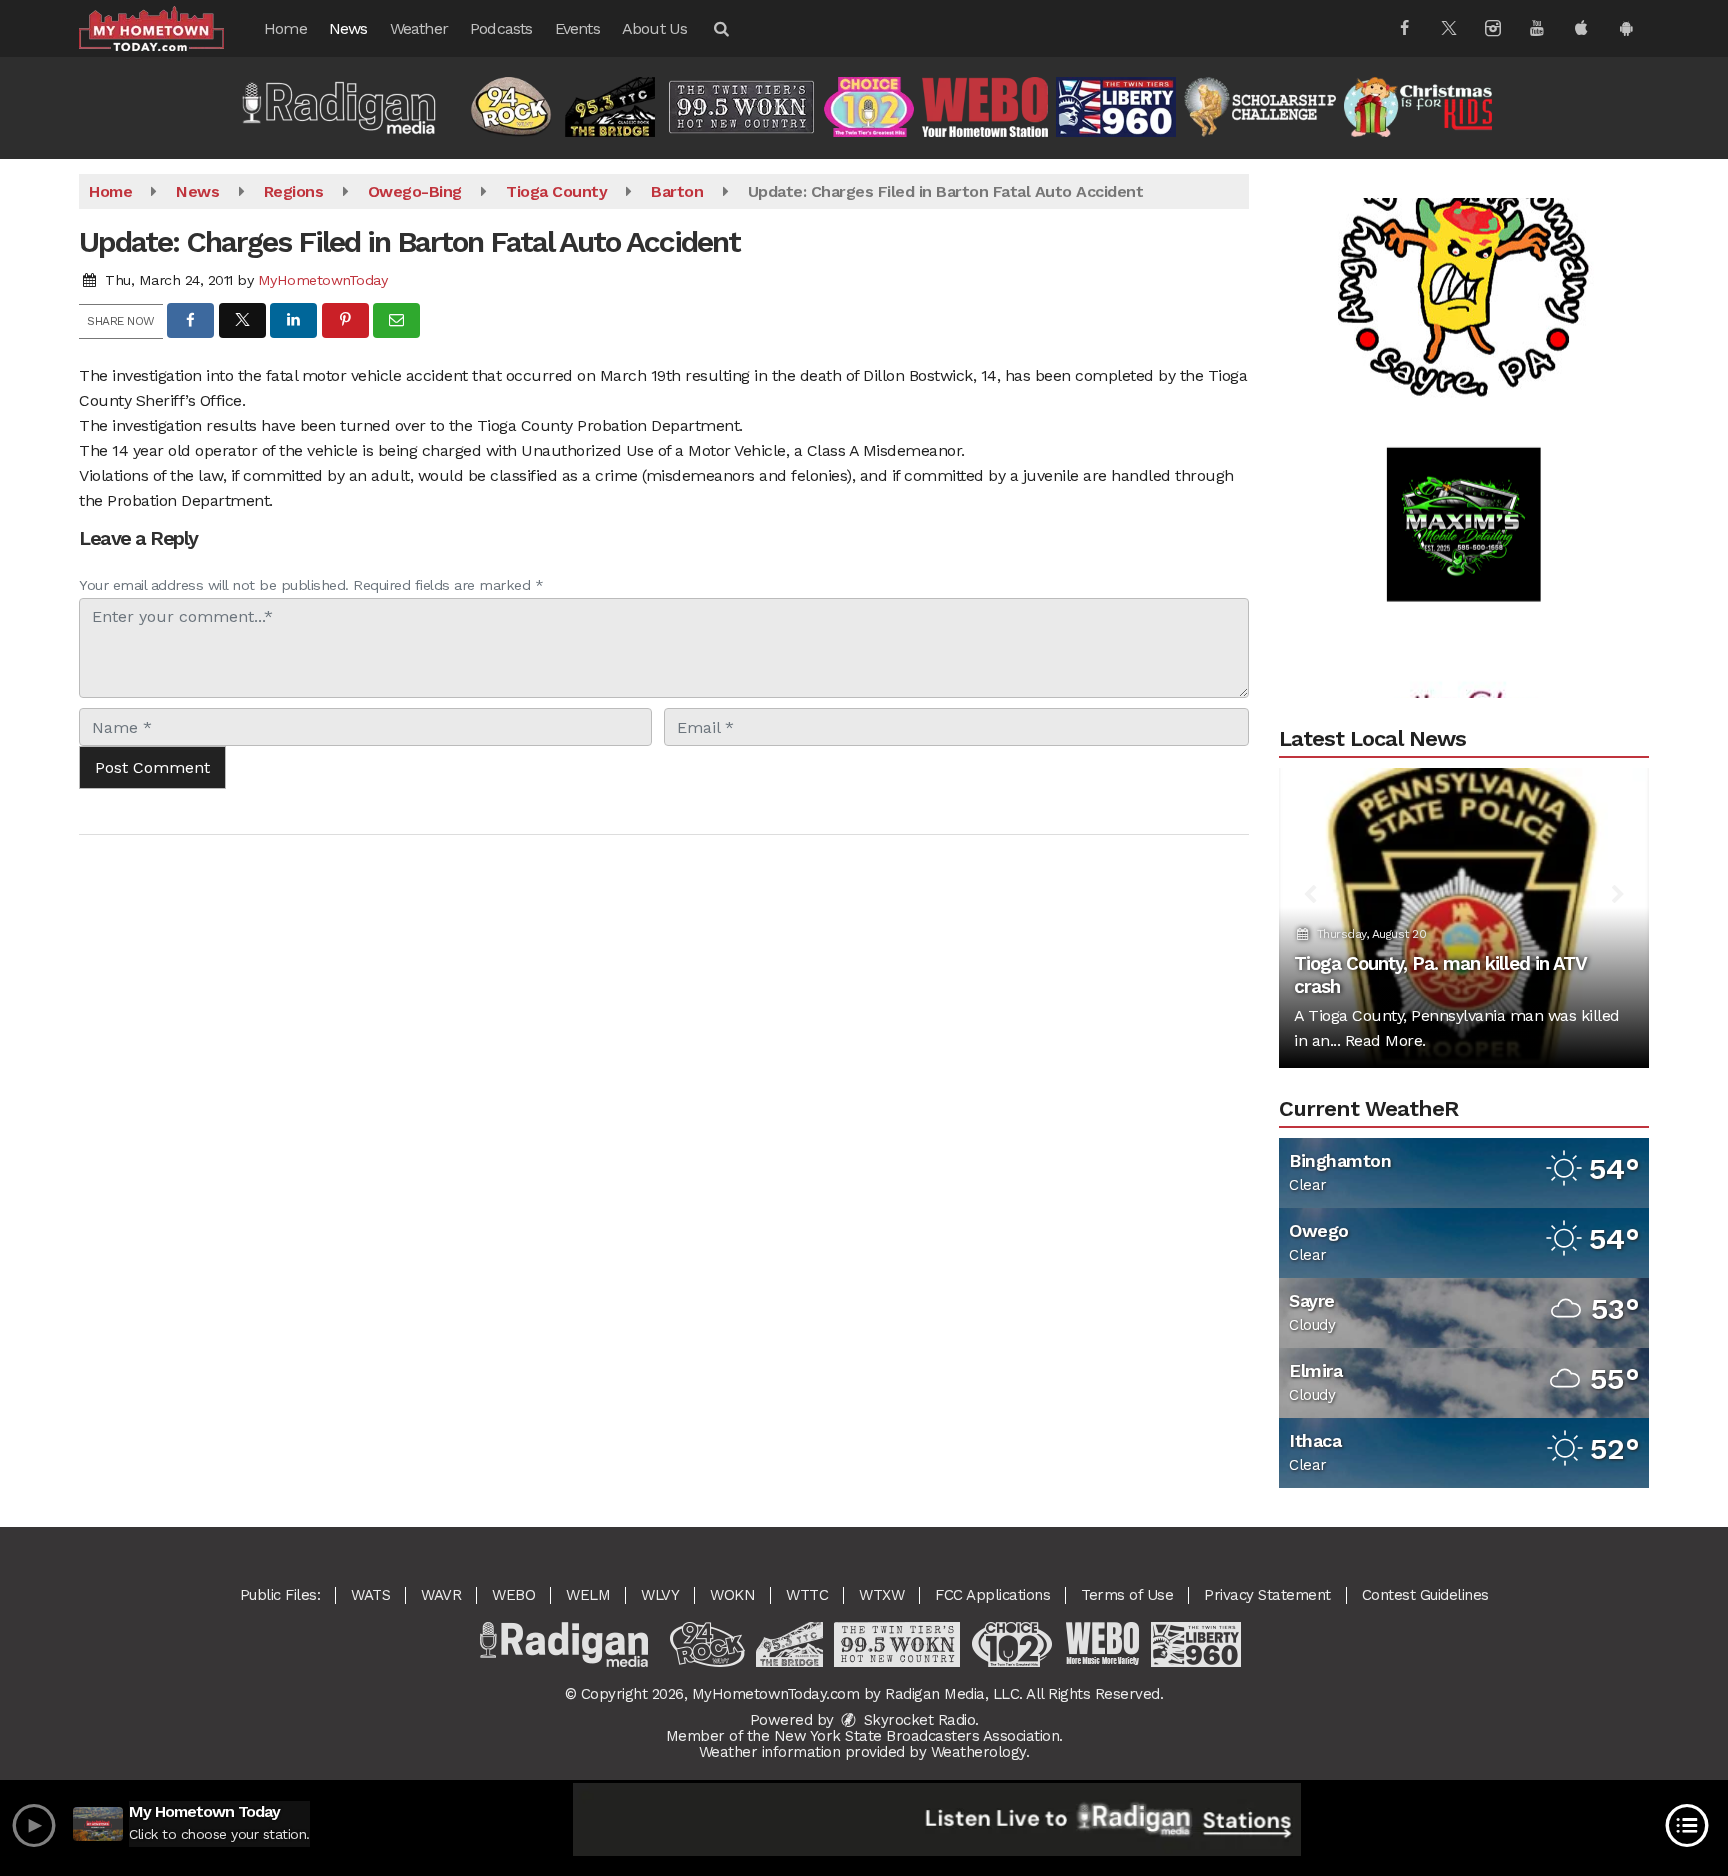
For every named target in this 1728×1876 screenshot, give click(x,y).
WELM (588, 1595)
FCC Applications (992, 1595)
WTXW (881, 1595)
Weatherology (978, 1752)
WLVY (660, 1595)
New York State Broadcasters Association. (918, 1736)
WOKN (732, 1595)
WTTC (807, 1595)
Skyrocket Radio (917, 1720)
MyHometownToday (323, 280)
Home (285, 28)
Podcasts (501, 28)
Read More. (1385, 1040)
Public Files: (280, 1595)
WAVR (441, 1595)
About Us (655, 28)
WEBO (513, 1595)
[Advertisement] (1464, 235)
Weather (419, 28)
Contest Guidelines (1425, 1595)
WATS (370, 1595)
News (348, 28)
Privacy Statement (1267, 1595)
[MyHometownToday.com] (166, 27)
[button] (720, 28)
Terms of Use (1127, 1595)
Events (577, 28)
